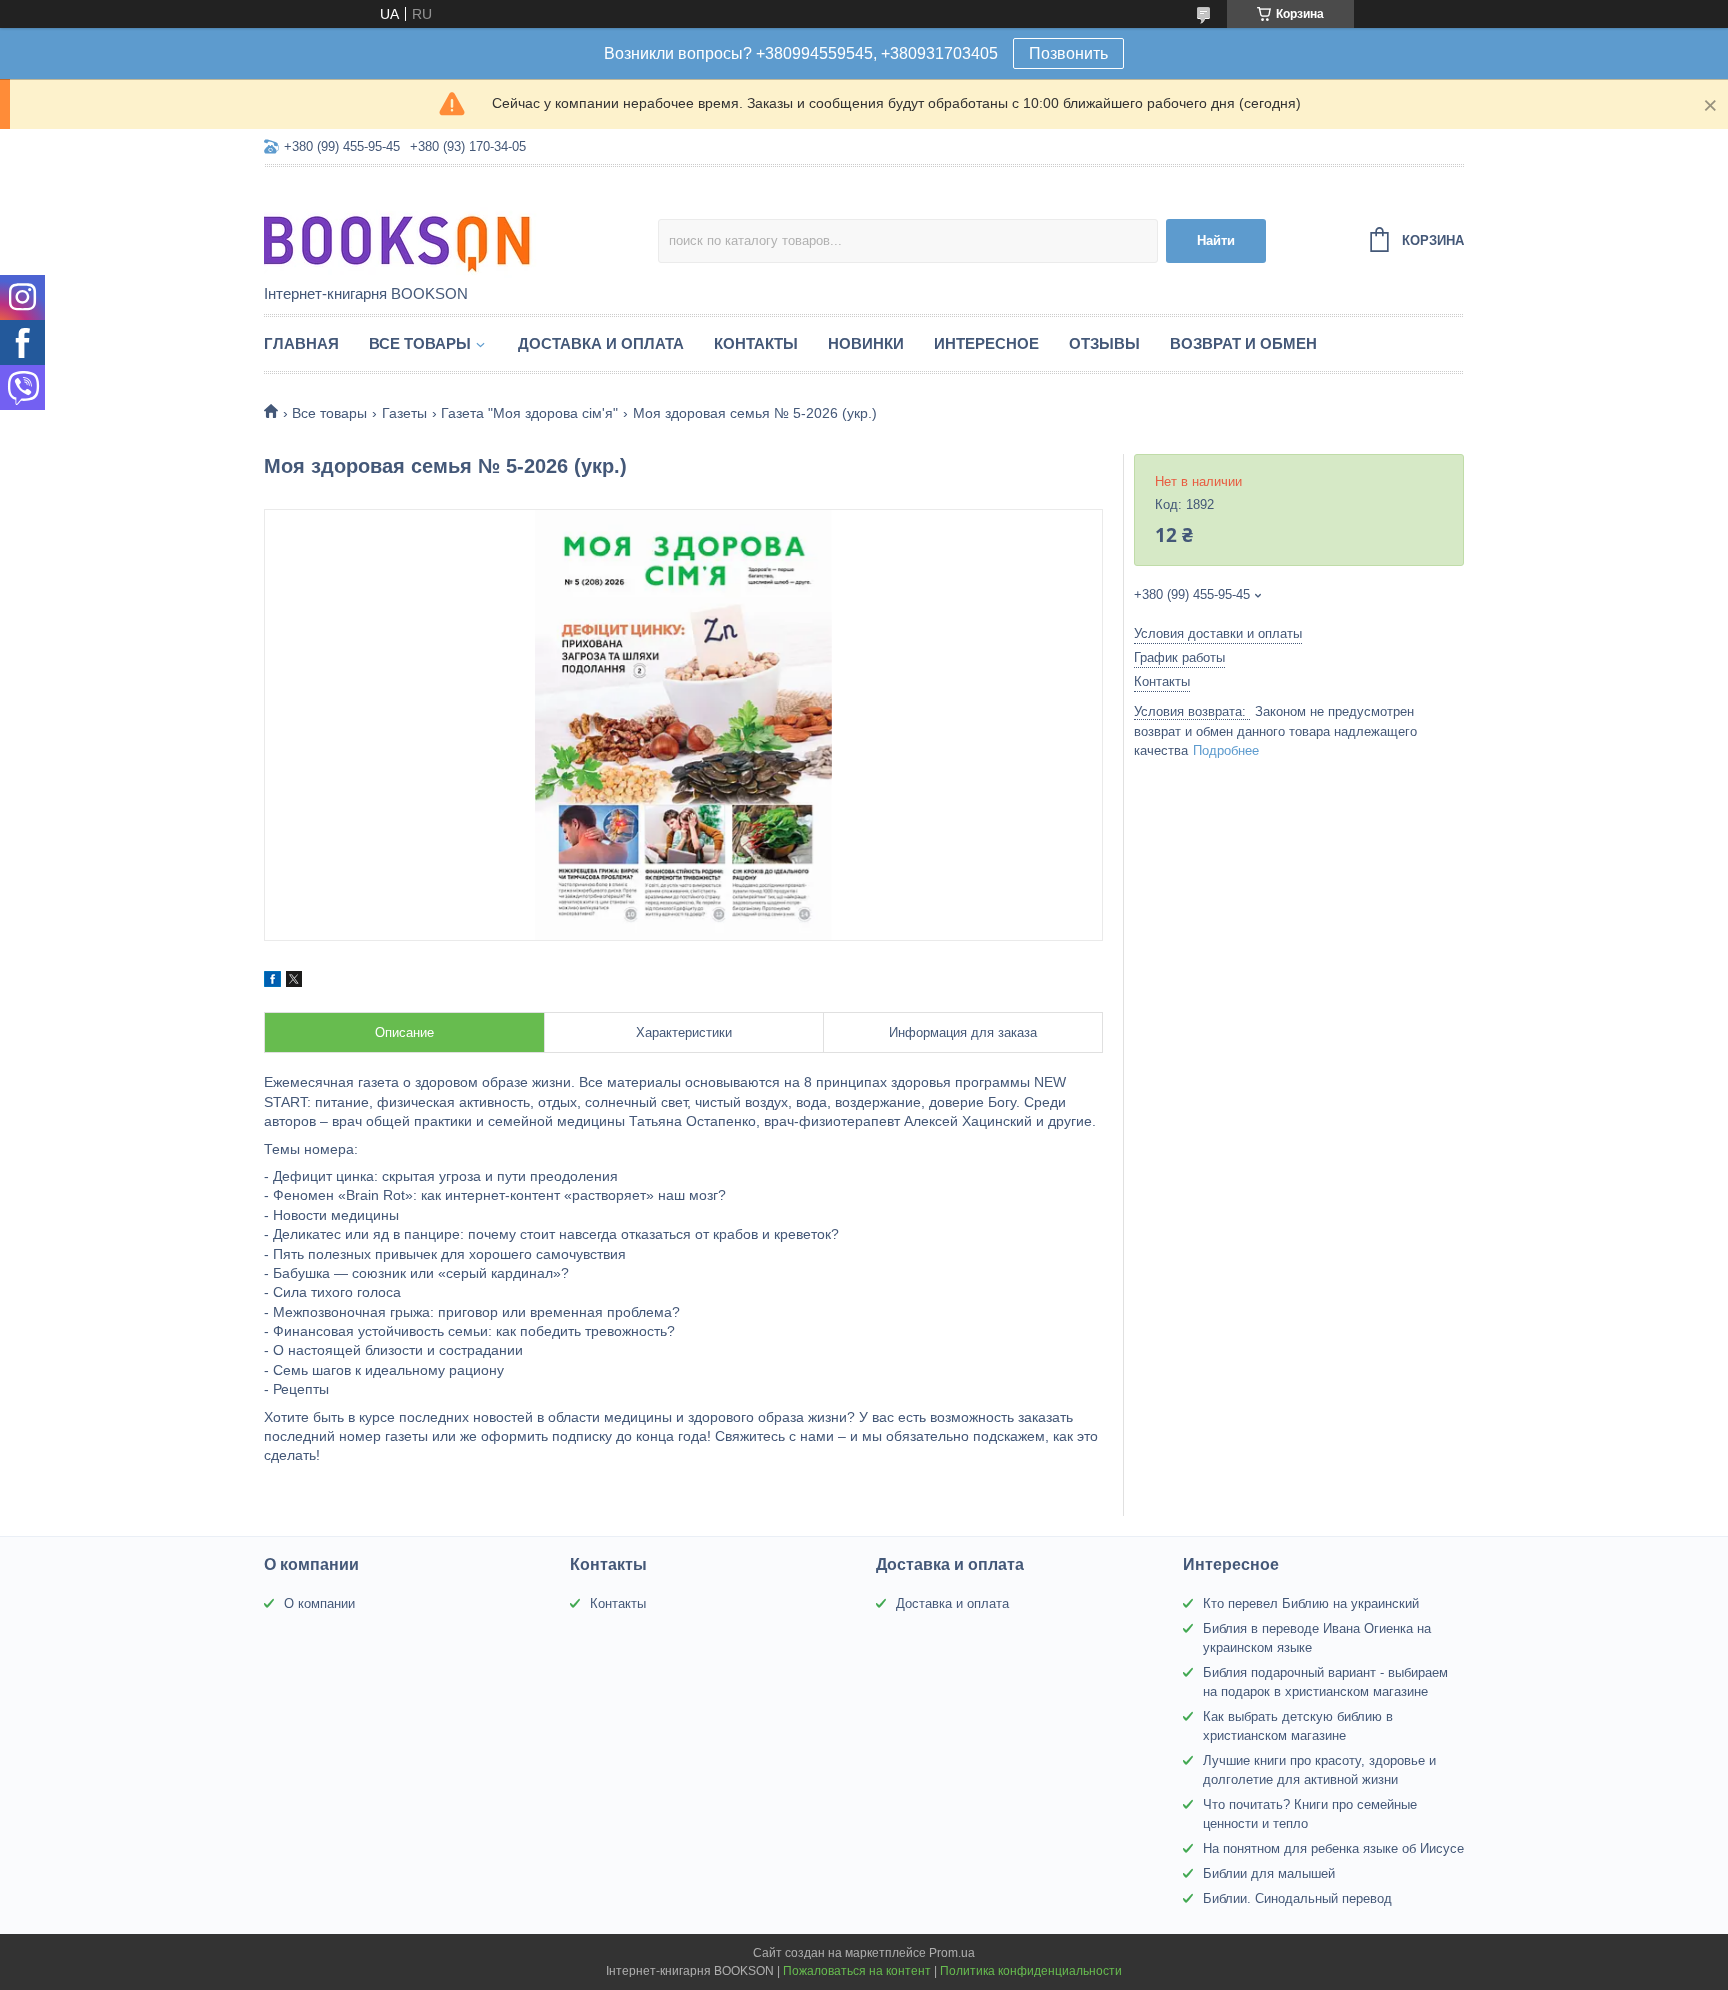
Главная (301, 343)
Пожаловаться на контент (857, 1971)
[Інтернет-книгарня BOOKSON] (439, 227)
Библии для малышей (1269, 1873)
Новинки (866, 343)
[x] (294, 982)
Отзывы (1104, 343)
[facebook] (272, 982)
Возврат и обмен (1243, 343)
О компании (319, 1603)
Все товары (420, 343)
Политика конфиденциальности (1031, 1971)
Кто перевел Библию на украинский (1311, 1603)
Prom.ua (952, 1953)
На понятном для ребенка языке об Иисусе (1333, 1848)
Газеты (404, 413)
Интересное (986, 343)
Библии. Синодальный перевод (1297, 1898)
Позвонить (1068, 53)
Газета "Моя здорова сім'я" (529, 413)
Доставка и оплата (601, 343)
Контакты (756, 343)
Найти (1216, 240)
